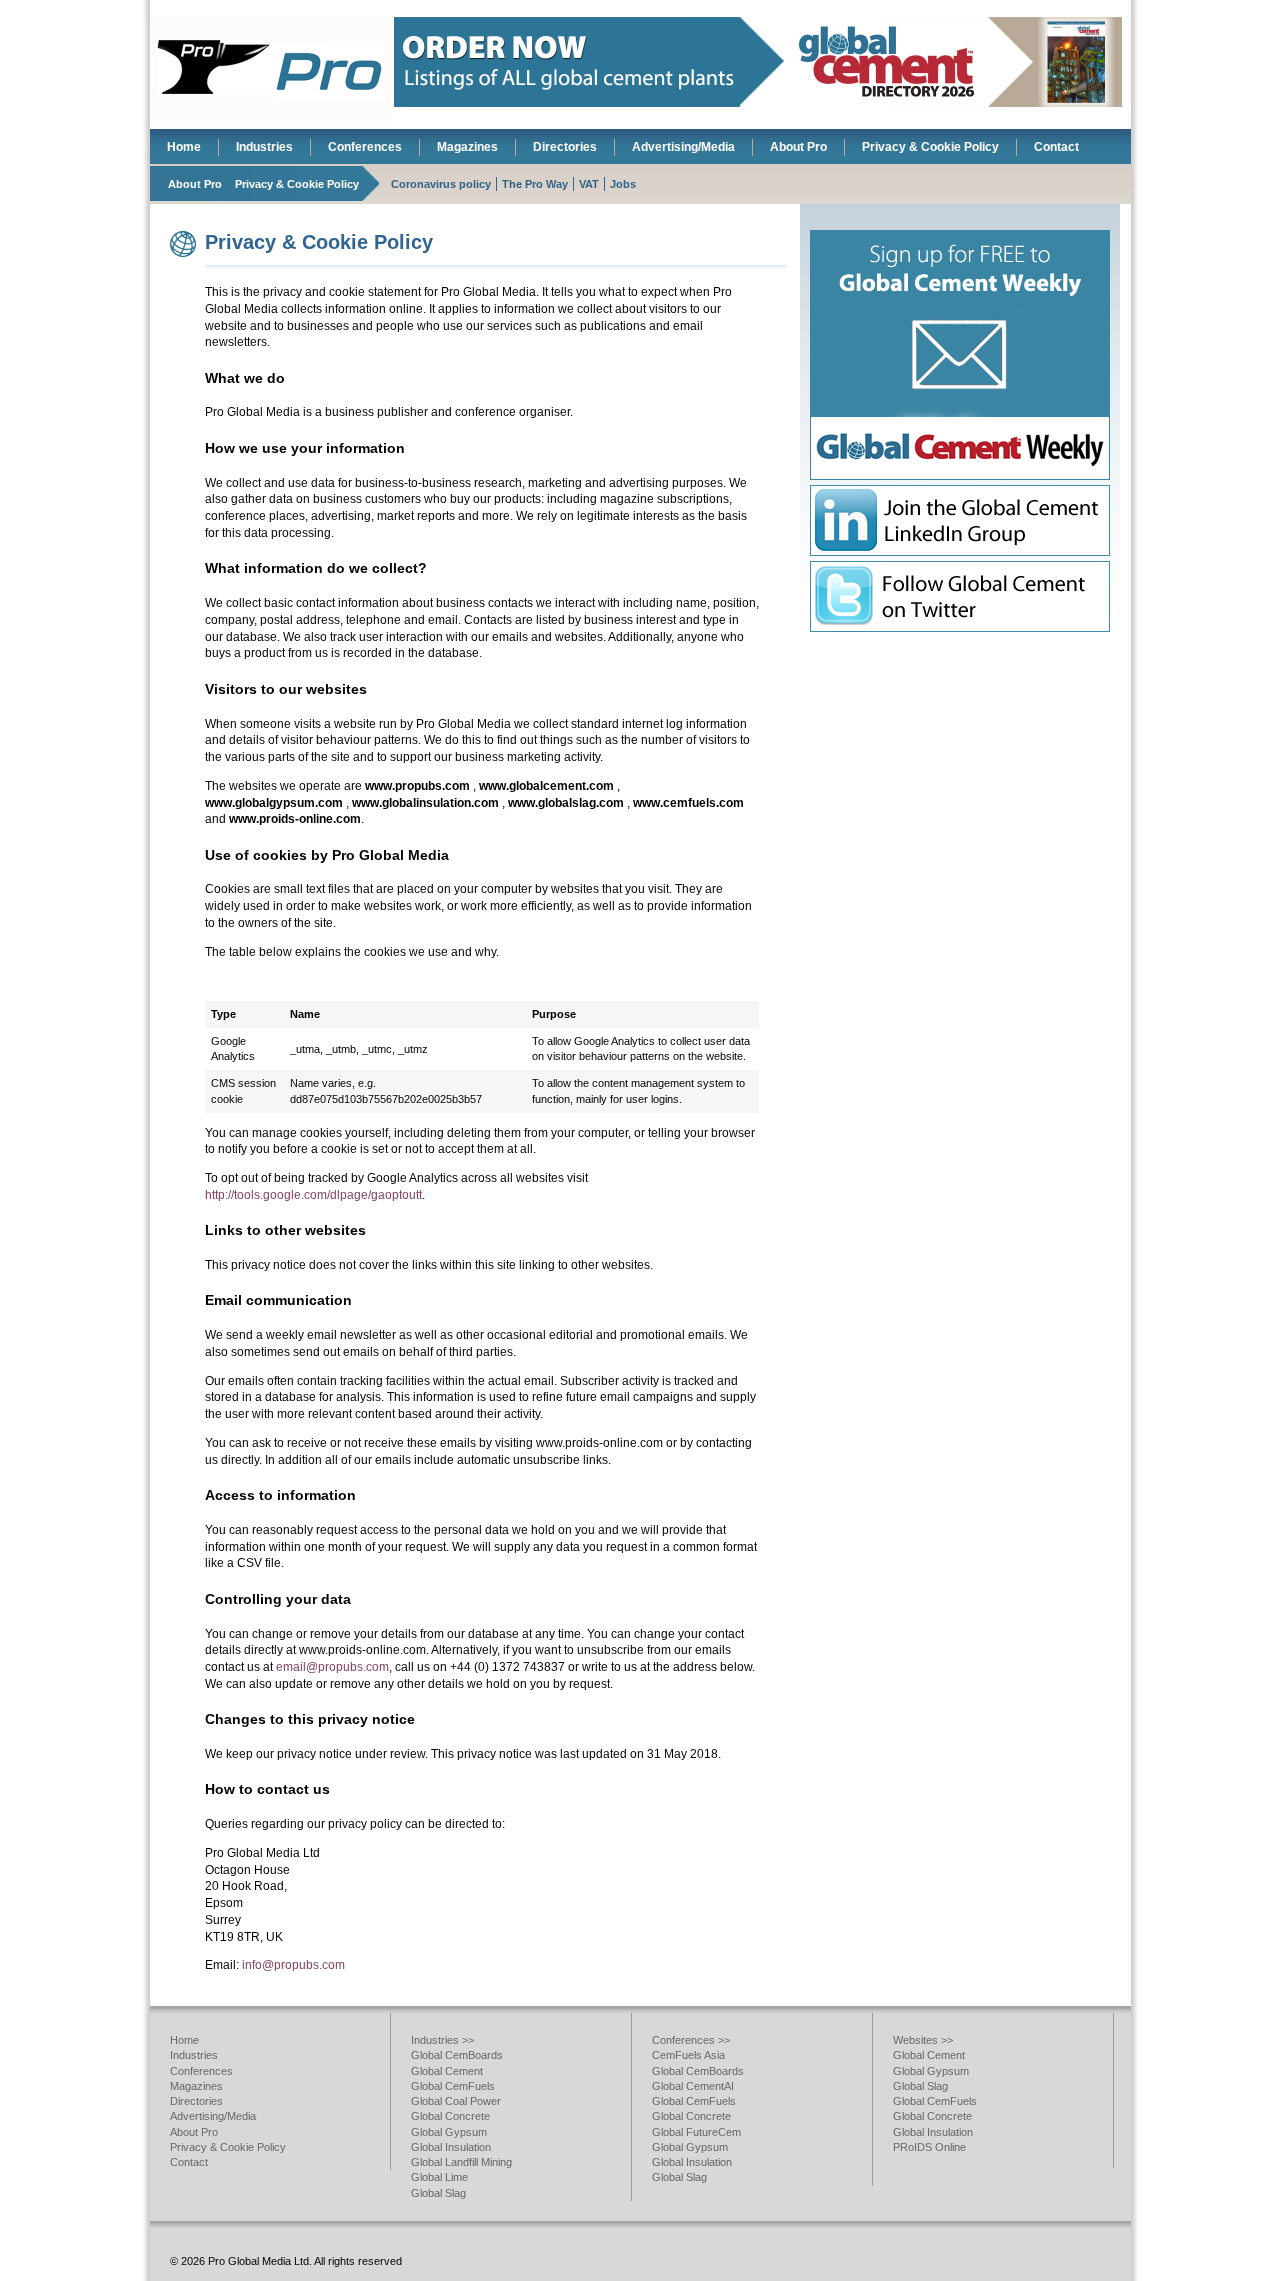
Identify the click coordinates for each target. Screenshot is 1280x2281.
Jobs (623, 184)
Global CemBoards (457, 2055)
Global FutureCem (696, 2132)
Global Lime (439, 2177)
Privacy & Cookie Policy (930, 147)
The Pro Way (535, 184)
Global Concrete (450, 2116)
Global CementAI (693, 2086)
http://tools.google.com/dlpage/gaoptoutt (313, 1195)
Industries (264, 147)
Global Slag (438, 2193)
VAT (589, 184)
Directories (565, 147)
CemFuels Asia (688, 2055)
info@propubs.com (293, 1965)
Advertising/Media (683, 147)
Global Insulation (451, 2147)
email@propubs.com (332, 1667)
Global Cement (447, 2071)
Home (184, 147)
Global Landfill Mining (461, 2162)
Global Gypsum (449, 2132)
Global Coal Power (456, 2101)
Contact (1056, 147)
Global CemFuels (453, 2086)
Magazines (467, 147)
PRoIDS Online (929, 2147)
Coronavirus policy (441, 184)
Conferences (365, 147)
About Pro (798, 147)
